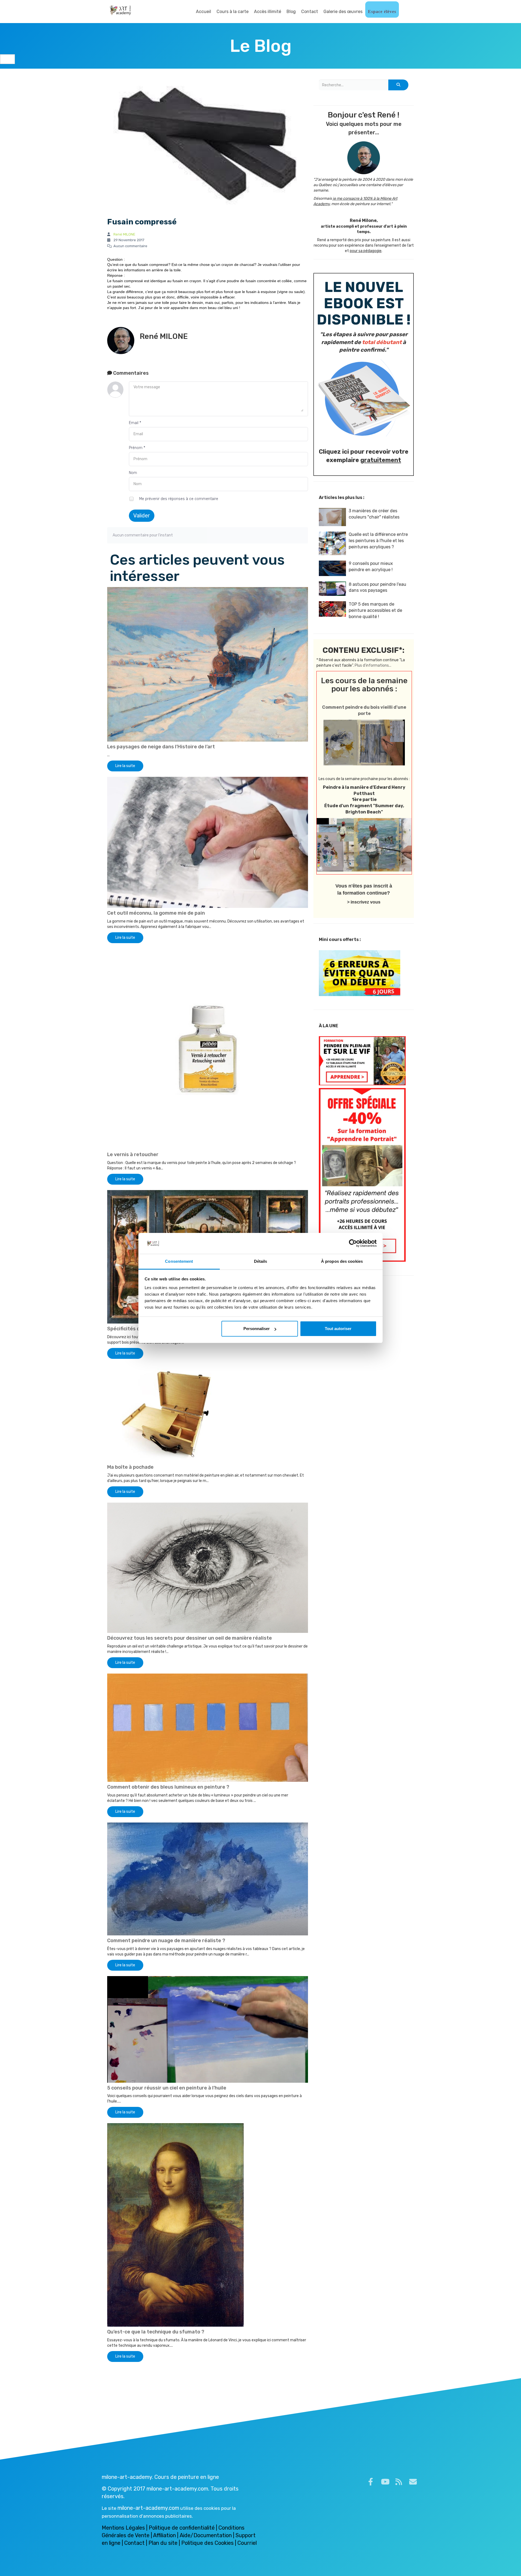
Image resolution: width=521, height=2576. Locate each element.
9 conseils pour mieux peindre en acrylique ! (371, 567)
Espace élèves (382, 12)
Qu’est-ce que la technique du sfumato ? (156, 2332)
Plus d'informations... (373, 665)
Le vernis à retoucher (133, 1155)
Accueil (204, 12)
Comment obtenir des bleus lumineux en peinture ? (168, 1787)
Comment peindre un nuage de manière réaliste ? (166, 1941)
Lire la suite (125, 766)
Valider (142, 516)
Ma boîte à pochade (130, 1467)
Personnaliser (257, 1329)
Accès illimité (268, 12)
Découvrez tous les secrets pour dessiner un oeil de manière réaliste (190, 1638)
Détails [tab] (261, 1261)
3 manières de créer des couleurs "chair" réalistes (374, 514)
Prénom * (137, 448)
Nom (133, 473)
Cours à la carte (233, 12)
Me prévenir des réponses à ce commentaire (178, 499)
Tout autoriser (338, 1329)
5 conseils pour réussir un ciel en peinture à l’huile (167, 2088)
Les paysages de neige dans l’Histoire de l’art (161, 747)
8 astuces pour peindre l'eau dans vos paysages (377, 587)
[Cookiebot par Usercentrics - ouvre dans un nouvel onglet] (353, 1244)
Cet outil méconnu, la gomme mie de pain (156, 913)
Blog (291, 12)
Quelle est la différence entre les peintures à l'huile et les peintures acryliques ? (378, 541)
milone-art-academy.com (148, 2508)
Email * (135, 423)
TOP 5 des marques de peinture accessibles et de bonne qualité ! (375, 610)
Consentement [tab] (179, 1261)
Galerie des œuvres (343, 12)
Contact (310, 12)
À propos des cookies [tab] (342, 1261)
